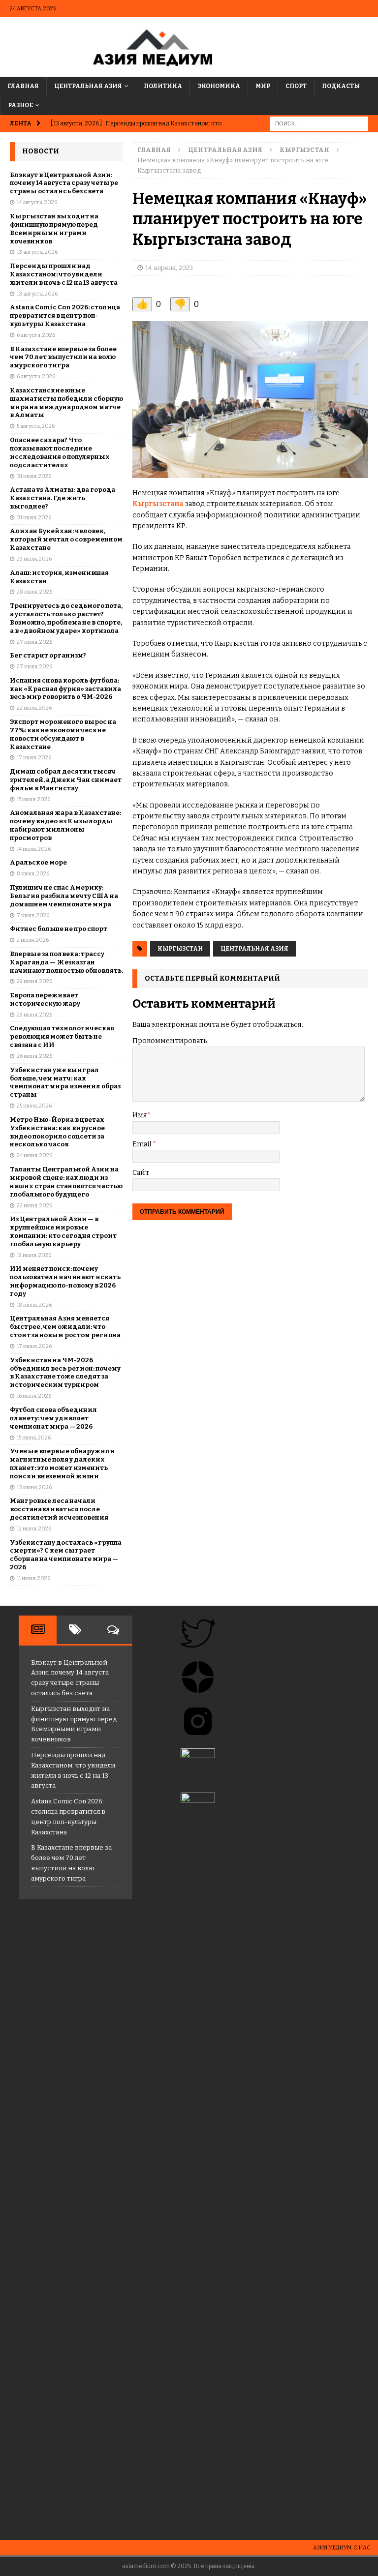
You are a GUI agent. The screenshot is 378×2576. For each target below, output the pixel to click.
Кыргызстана (158, 504)
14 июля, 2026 (34, 849)
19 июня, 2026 (34, 1255)
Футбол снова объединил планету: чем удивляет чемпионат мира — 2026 (53, 1418)
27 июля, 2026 (34, 642)
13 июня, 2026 (34, 1487)
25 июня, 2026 (34, 1106)
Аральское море (38, 862)
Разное (20, 105)
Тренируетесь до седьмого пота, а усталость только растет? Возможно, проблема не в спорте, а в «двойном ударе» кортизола (66, 618)
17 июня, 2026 (34, 1346)
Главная (23, 86)
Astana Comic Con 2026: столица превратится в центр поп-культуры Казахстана (65, 315)
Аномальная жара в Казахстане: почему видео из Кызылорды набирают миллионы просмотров (65, 825)
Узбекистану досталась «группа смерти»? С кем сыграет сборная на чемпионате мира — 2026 (66, 1555)
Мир (263, 86)
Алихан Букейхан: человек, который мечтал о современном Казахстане (66, 539)
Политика (163, 86)
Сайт (141, 1173)
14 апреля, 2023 (169, 268)
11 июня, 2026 (33, 1578)
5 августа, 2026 (36, 426)
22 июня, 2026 (34, 1206)
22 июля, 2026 (34, 708)
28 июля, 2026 (34, 592)
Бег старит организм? (48, 655)
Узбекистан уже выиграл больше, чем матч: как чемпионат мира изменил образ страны (65, 1082)
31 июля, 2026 (34, 476)
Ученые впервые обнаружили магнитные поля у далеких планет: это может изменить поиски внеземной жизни (62, 1464)
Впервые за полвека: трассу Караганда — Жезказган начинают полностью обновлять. (66, 962)
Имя (140, 1115)
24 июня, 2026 (34, 1155)
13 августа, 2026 (37, 252)
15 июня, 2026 (34, 1438)
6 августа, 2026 (36, 335)
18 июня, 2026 (34, 1305)
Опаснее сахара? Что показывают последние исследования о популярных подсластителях (60, 452)
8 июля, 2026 (33, 874)
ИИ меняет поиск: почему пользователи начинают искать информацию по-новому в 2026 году (65, 1281)
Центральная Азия (88, 86)
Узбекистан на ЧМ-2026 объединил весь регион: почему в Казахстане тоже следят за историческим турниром (65, 1373)
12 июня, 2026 (34, 1529)
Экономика (219, 86)
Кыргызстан (180, 949)
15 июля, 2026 (33, 799)
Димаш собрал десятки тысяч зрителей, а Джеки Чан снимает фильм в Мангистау (66, 780)
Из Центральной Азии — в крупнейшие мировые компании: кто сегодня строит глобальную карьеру (63, 1231)
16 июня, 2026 (34, 1396)
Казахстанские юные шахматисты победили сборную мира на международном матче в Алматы (66, 403)
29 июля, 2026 (34, 559)
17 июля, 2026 (34, 758)
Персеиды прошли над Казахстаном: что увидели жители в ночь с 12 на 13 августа (64, 274)
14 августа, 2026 (37, 202)
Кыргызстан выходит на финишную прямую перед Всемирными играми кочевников (54, 229)
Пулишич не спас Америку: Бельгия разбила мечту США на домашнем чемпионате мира (64, 896)
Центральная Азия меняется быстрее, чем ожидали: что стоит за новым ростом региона (65, 1327)
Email (142, 1144)
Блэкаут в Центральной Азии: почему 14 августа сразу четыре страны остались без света (64, 183)
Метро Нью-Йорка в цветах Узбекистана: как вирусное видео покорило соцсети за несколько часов (57, 1132)
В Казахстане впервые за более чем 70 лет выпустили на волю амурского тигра (63, 357)
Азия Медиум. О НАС (342, 2548)
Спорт (296, 86)
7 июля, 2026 (33, 915)
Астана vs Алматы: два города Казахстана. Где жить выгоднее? (63, 498)
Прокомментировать (170, 1041)
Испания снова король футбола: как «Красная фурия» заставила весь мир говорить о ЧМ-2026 (65, 689)
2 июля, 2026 (33, 940)
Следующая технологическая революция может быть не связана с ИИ (62, 1036)
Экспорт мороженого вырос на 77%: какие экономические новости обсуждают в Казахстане (63, 734)
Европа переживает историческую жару (45, 999)
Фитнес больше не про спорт (59, 929)
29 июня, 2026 (34, 981)
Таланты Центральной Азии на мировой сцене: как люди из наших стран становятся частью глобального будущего (66, 1182)
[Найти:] (319, 124)
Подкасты (341, 86)
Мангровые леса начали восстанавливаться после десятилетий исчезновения (59, 1509)
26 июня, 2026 (34, 1056)
